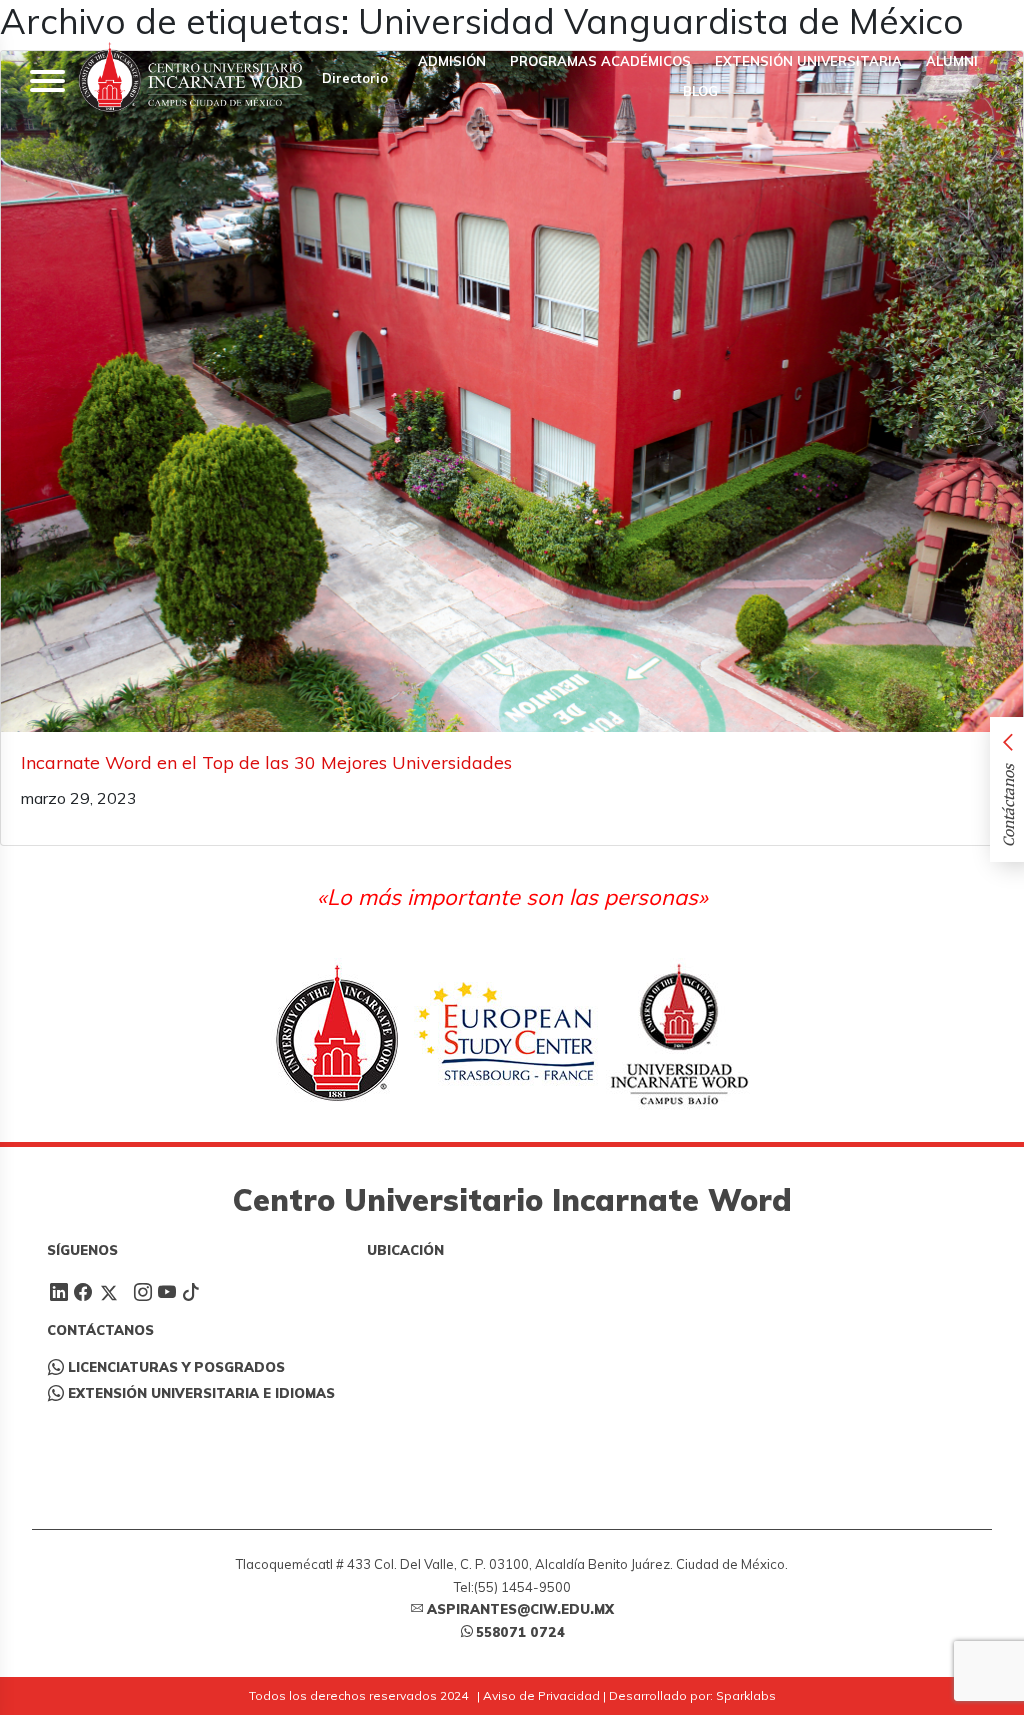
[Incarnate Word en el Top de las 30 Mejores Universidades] (512, 391)
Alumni (952, 61)
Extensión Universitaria (808, 61)
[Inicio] (190, 77)
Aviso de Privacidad (541, 1695)
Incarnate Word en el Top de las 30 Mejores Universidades (266, 762)
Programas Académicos (600, 61)
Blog (698, 91)
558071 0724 (520, 1632)
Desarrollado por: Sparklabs (692, 1695)
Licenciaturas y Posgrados (176, 1367)
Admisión (452, 61)
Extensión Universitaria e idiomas (201, 1393)
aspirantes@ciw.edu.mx (520, 1609)
